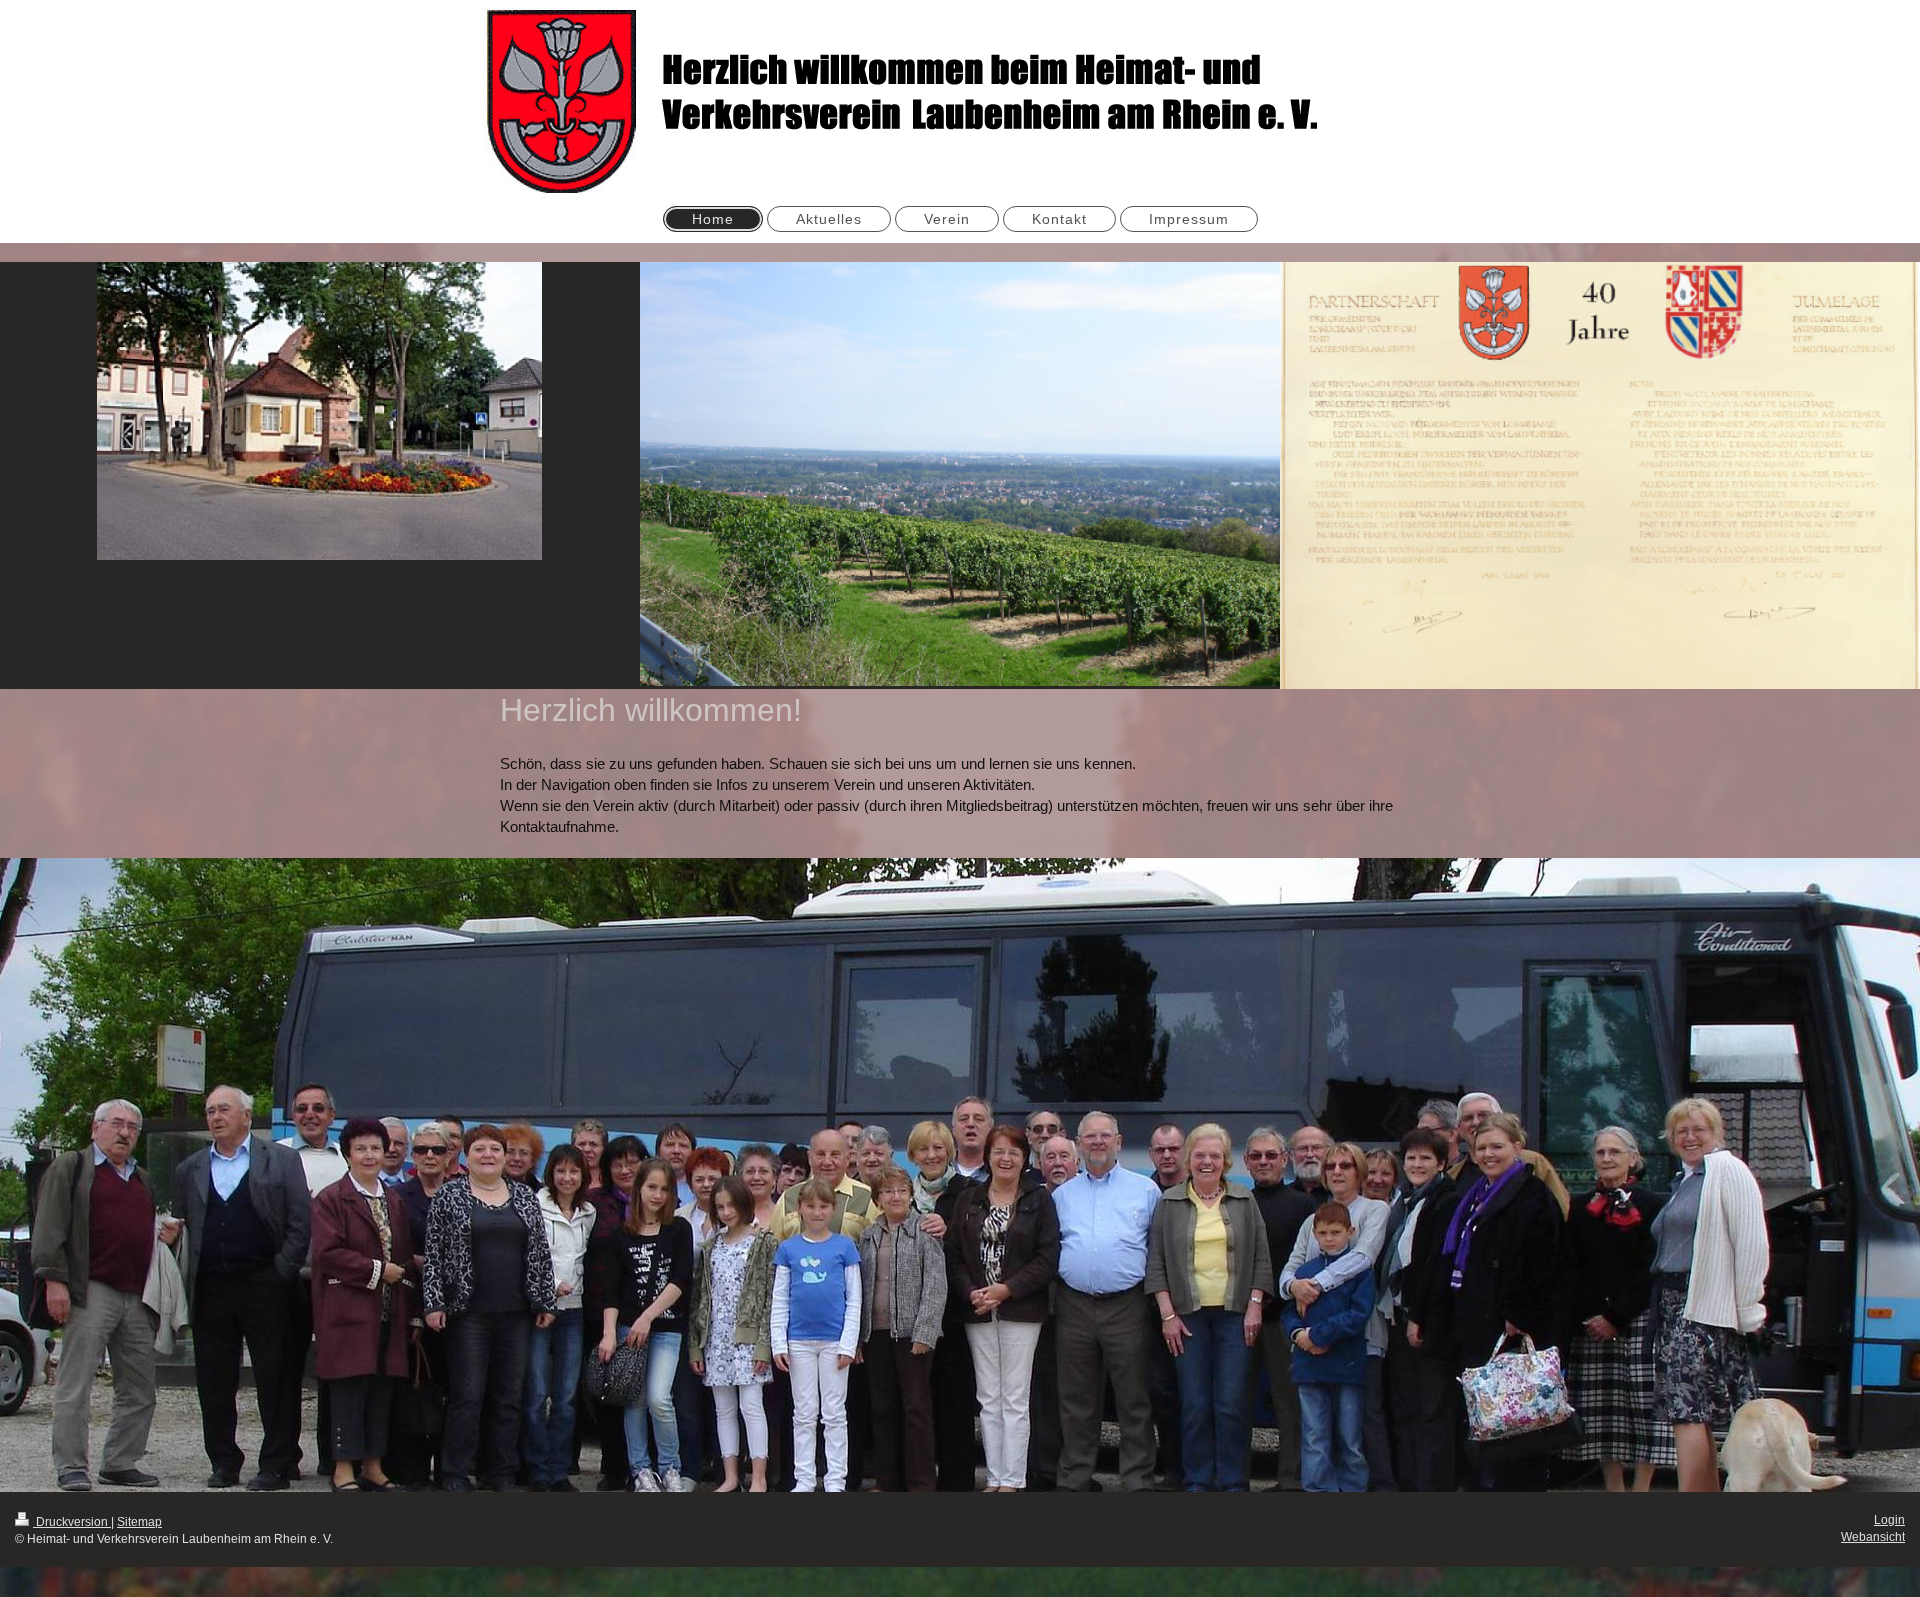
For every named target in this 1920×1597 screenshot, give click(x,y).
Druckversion (72, 1522)
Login (1889, 1520)
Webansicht (1873, 1537)
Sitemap (139, 1522)
